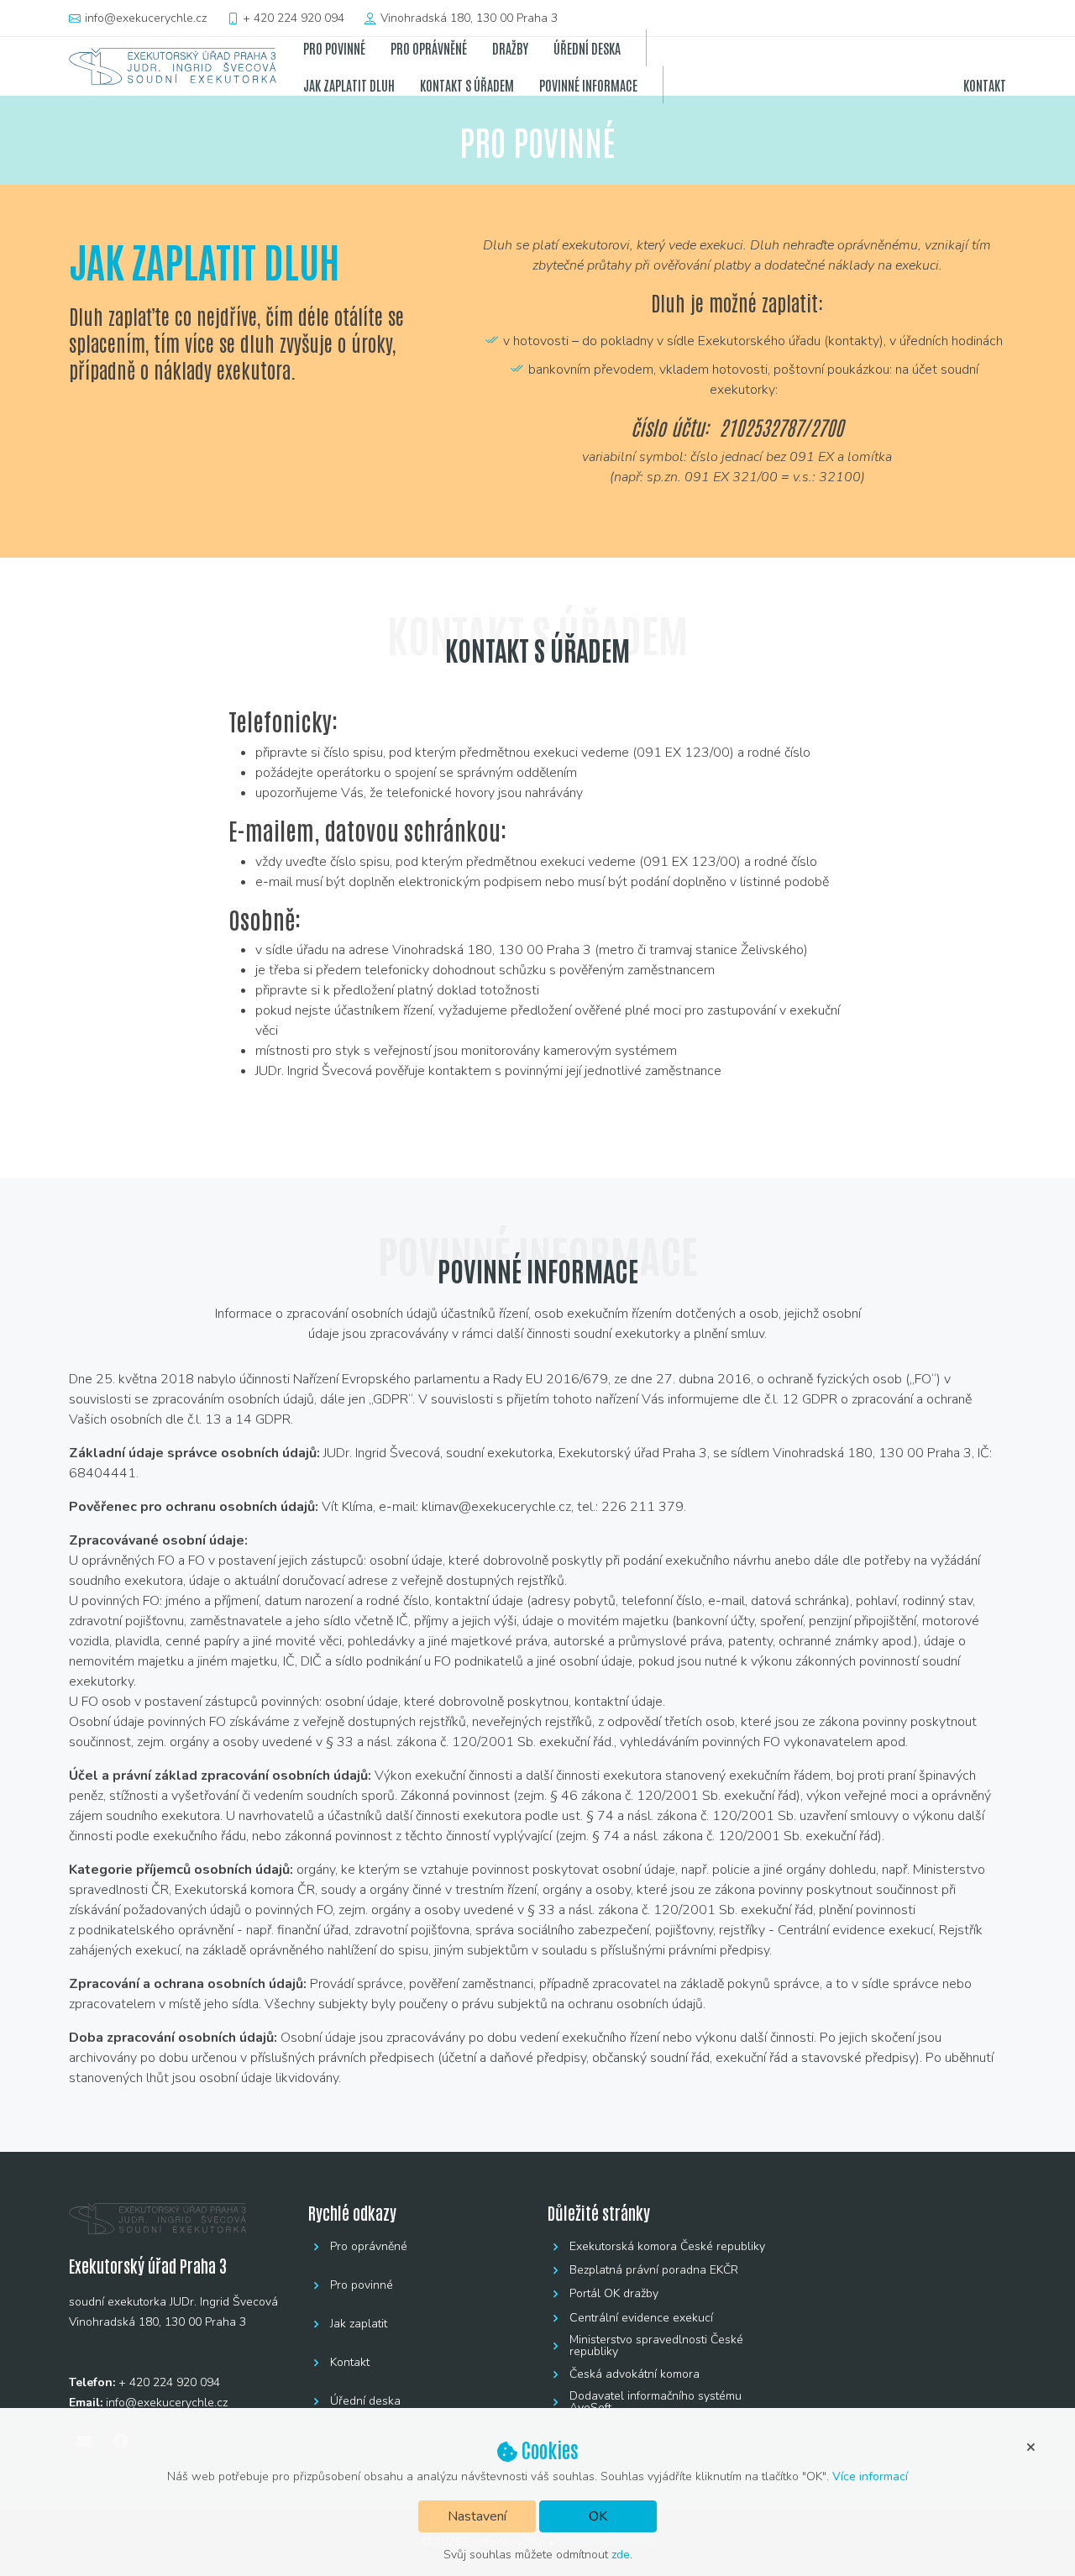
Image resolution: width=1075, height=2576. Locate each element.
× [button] (1030, 2446)
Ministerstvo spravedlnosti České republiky (656, 2346)
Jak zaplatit (359, 2324)
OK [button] (598, 2516)
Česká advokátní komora (635, 2374)
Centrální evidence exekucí (641, 2318)
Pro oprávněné (369, 2247)
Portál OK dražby (614, 2294)
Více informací (870, 2476)
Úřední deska (365, 2401)
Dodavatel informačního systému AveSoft (655, 2402)
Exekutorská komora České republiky (667, 2247)
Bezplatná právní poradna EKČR (654, 2270)
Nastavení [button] (477, 2516)
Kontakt (350, 2363)
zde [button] (621, 2555)
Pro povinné (362, 2285)
